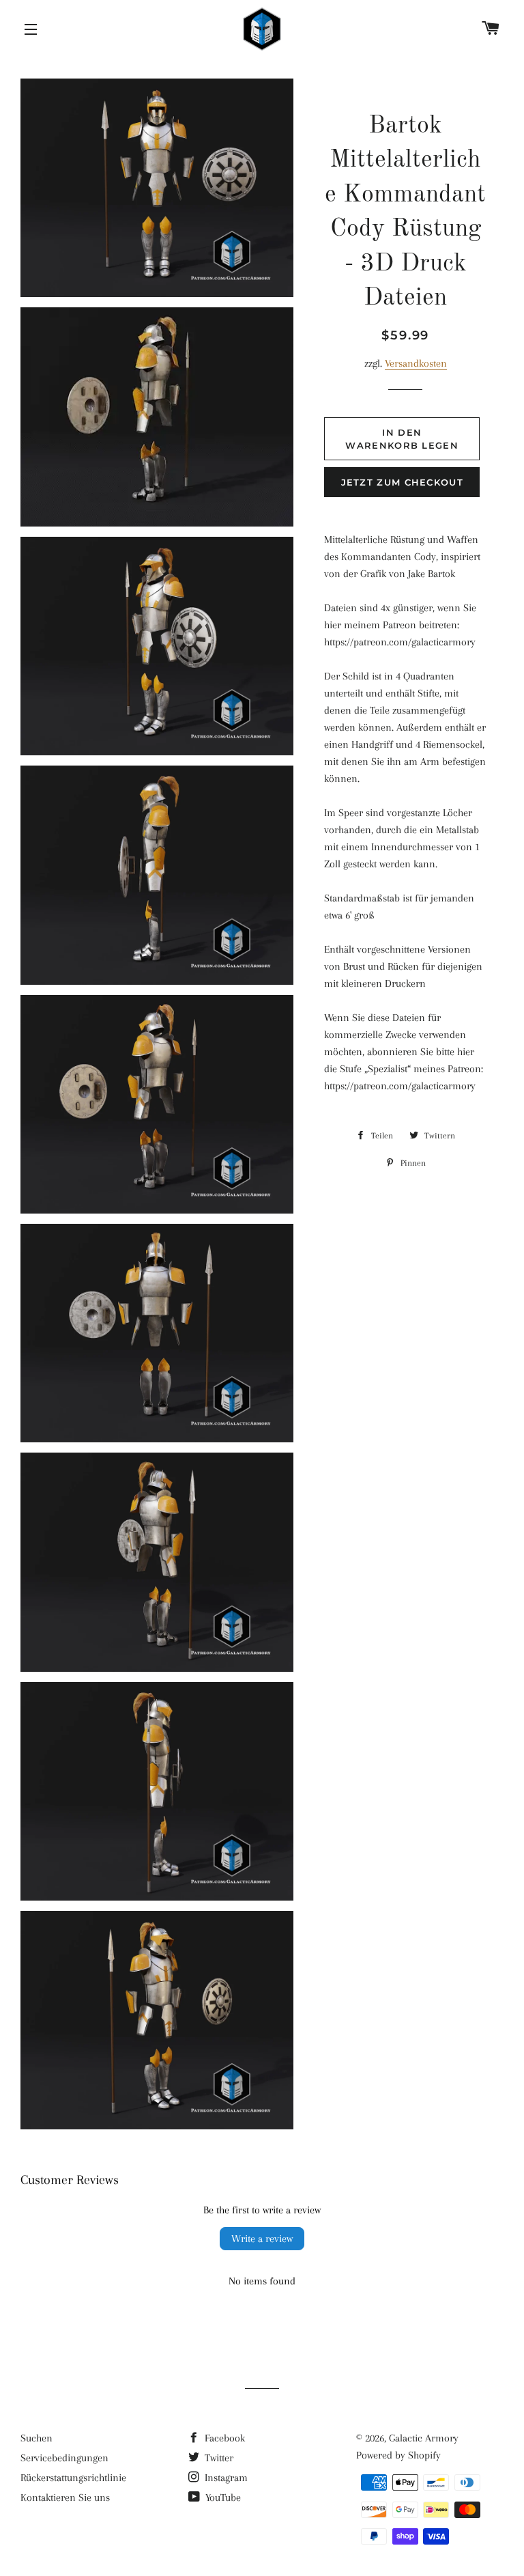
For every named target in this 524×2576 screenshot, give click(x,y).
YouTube (222, 2497)
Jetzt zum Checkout (402, 482)
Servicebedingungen (64, 2458)
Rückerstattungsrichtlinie (73, 2478)
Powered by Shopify (398, 2455)
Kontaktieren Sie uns (65, 2497)
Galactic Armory (424, 2438)
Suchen (37, 2438)
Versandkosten (416, 363)
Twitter (218, 2458)
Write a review (262, 2239)
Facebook (223, 2438)
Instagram (225, 2478)
